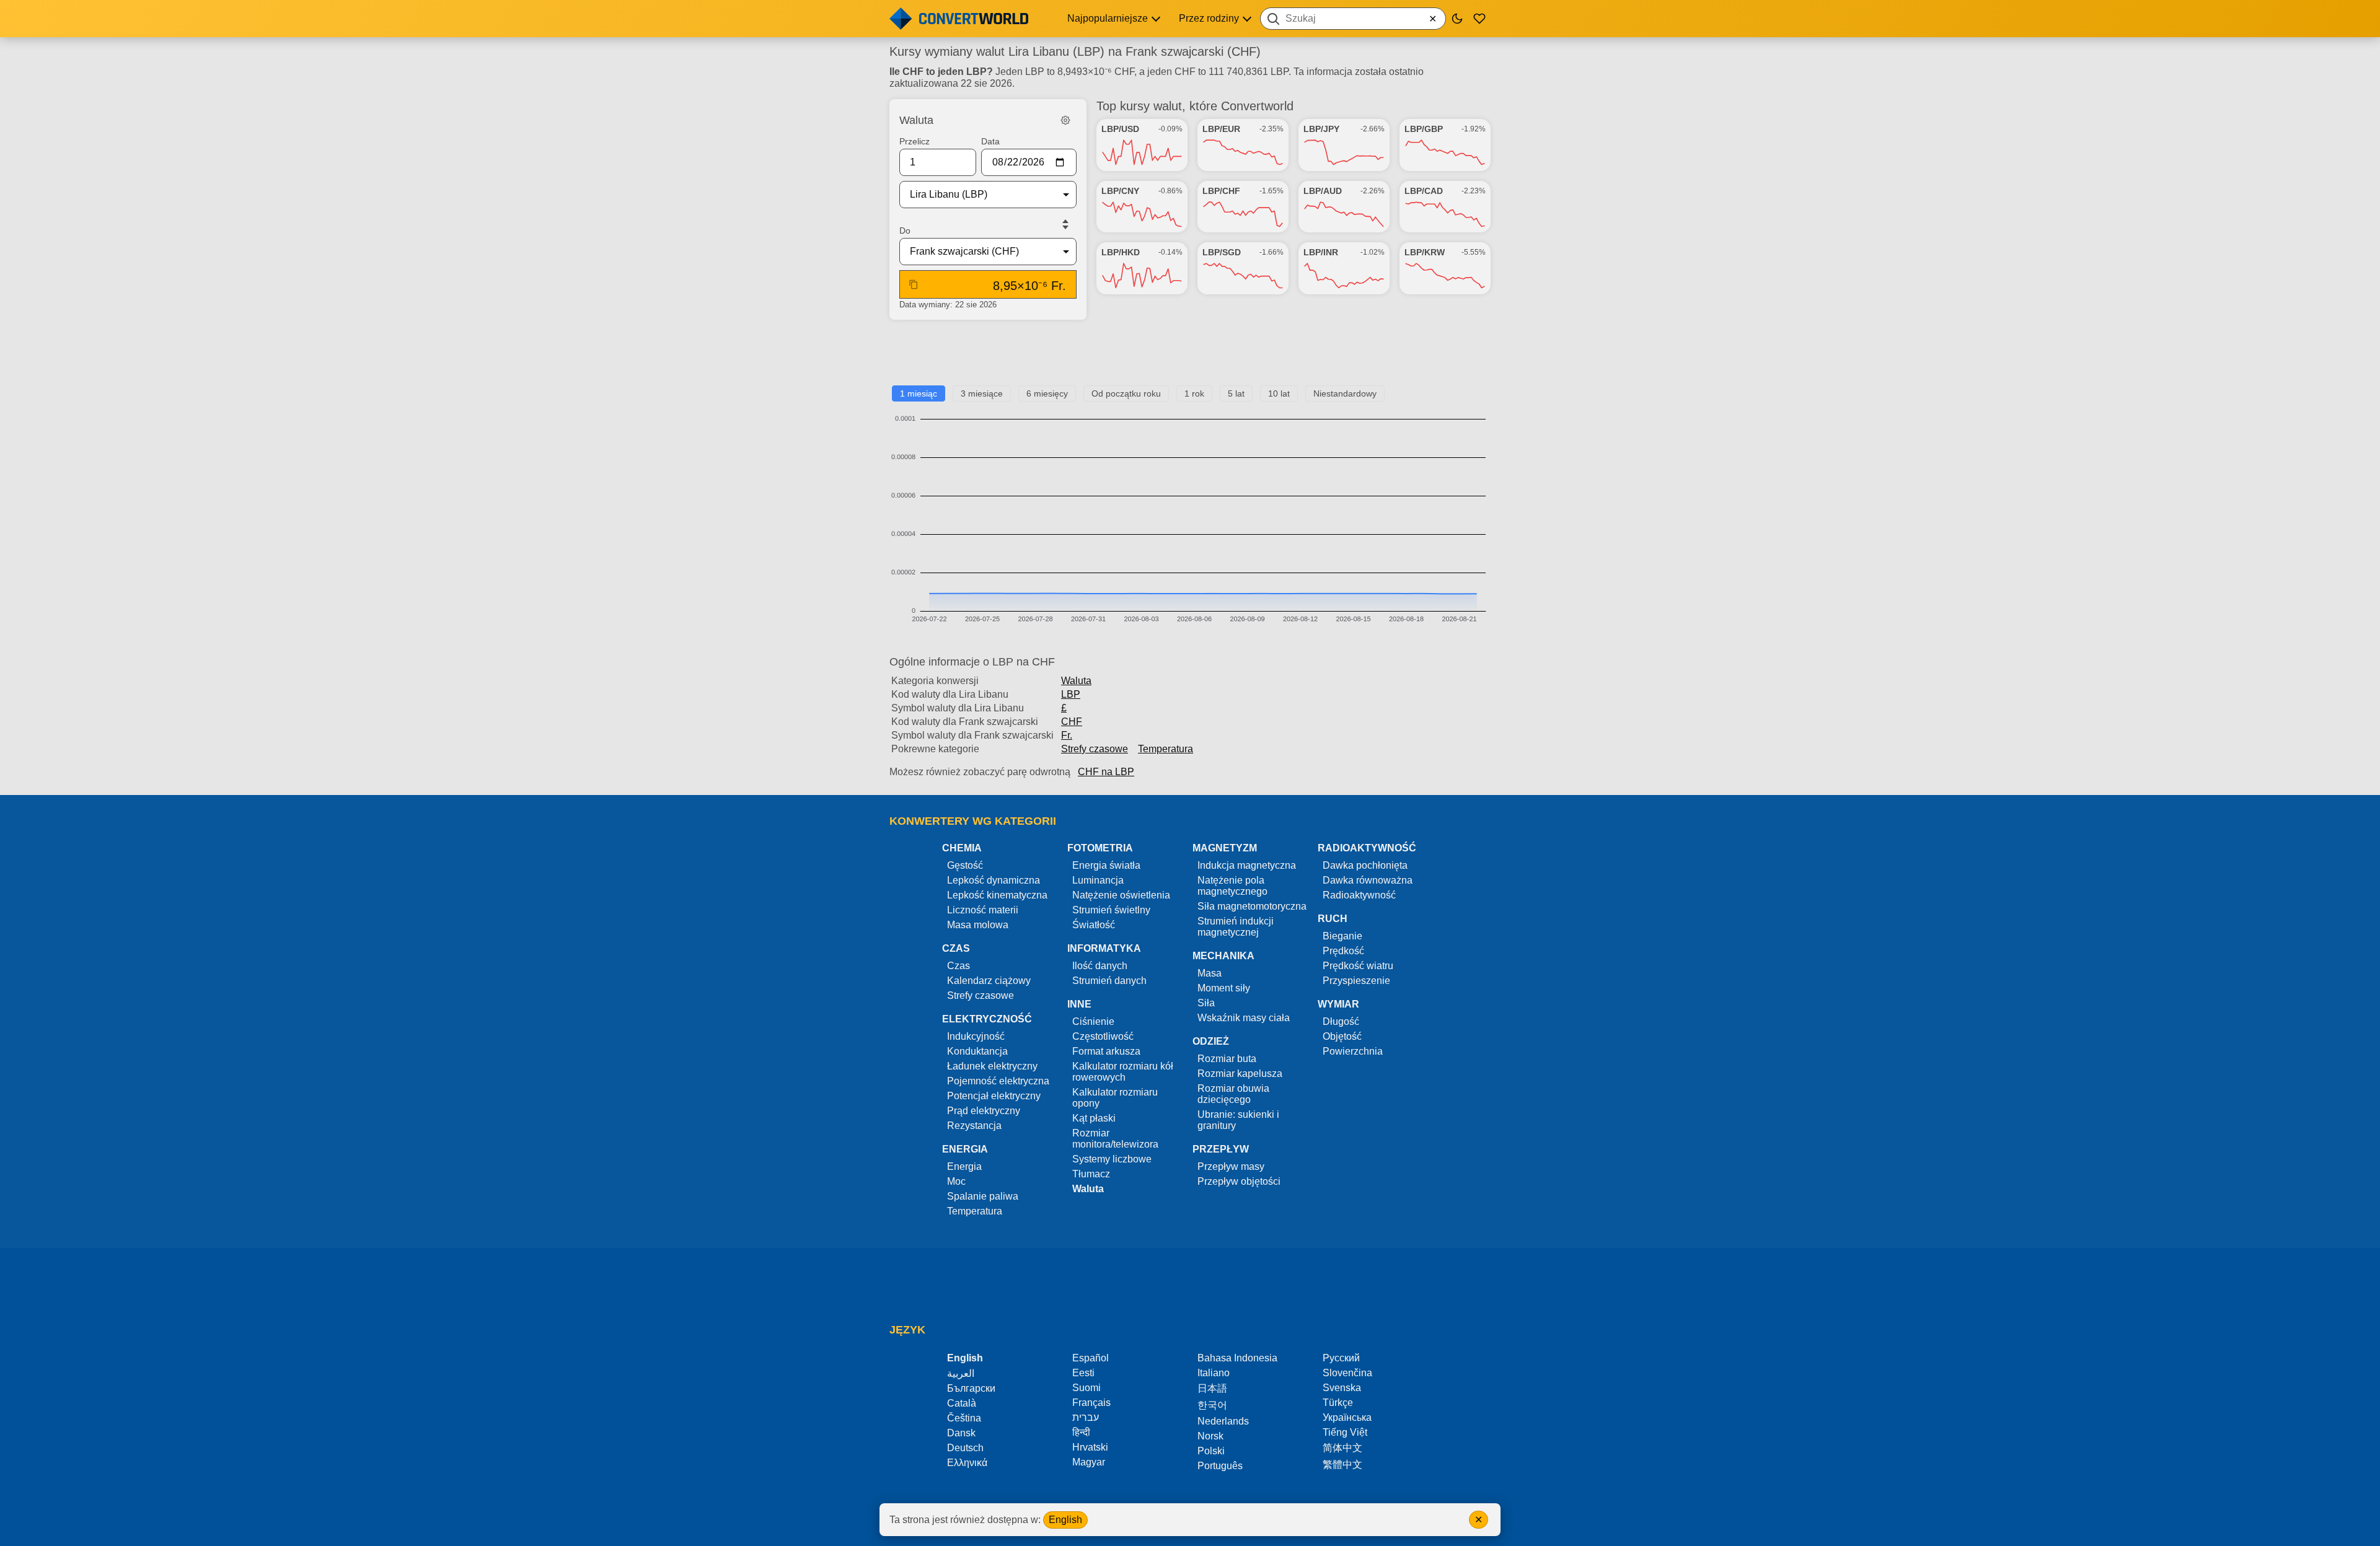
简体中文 (1342, 1448)
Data (990, 141)
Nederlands (1223, 1421)
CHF (1072, 722)
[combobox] (1353, 19)
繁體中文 (1342, 1465)
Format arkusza (1106, 1051)
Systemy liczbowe (1112, 1159)
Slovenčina (1347, 1373)
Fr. (1067, 735)
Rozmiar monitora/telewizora (1115, 1139)
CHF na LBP (1106, 772)
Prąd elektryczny (984, 1111)
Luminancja (1098, 880)
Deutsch (965, 1448)
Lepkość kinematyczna (997, 895)
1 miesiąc (919, 393)
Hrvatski (1090, 1447)
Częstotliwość (1103, 1036)
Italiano (1214, 1373)
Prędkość (1343, 951)
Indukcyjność (976, 1036)
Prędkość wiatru (1358, 966)
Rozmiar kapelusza (1240, 1074)
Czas (959, 966)
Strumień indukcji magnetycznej (1236, 927)
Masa (1210, 973)
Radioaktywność (1359, 895)
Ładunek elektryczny (992, 1066)
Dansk (961, 1433)
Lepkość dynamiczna (994, 880)
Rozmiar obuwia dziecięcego (1233, 1094)
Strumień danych (1109, 981)
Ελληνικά (967, 1463)
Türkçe (1338, 1403)
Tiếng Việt (1345, 1432)
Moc (956, 1181)
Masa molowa (978, 925)
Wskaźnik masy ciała (1244, 1018)
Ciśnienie (1093, 1021)
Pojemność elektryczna (998, 1081)
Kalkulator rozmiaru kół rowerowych (1123, 1072)
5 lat (1236, 393)
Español (1091, 1358)
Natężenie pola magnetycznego (1232, 886)
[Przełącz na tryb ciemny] (1457, 19)
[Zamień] (1065, 224)
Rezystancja (974, 1126)
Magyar (1089, 1462)
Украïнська (1347, 1417)
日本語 (1212, 1388)
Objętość (1342, 1036)
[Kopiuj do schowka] (914, 284)
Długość (1341, 1021)
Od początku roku (1126, 393)
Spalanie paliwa (983, 1196)
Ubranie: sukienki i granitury (1238, 1120)
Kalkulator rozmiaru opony (1115, 1098)
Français (1091, 1403)
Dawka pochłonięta (1365, 865)
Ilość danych (1100, 966)
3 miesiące (982, 393)
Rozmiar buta (1227, 1059)
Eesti (1083, 1373)
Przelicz (915, 141)
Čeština (964, 1418)
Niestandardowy (1345, 393)
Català (962, 1403)
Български (971, 1388)
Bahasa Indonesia (1237, 1358)
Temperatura (1166, 749)
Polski (1211, 1451)
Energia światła (1106, 865)
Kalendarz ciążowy (989, 981)
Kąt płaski (1094, 1118)
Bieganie (1342, 936)
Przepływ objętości (1239, 1181)
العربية (961, 1373)
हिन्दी (1081, 1432)
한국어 (1212, 1405)
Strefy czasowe (1095, 749)
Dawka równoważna (1368, 880)
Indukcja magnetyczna (1247, 865)
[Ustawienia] (1065, 120)
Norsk (1210, 1436)
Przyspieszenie (1356, 981)
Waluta (1076, 681)
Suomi (1086, 1388)
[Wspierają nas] (1479, 19)
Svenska (1342, 1388)
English (1065, 1520)
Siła (1206, 1003)
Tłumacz (1091, 1174)
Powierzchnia (1353, 1051)
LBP (1071, 694)
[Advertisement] (1190, 358)
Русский (1341, 1358)
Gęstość (965, 865)
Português (1220, 1466)
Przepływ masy (1231, 1166)
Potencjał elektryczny (994, 1096)
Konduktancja (977, 1051)
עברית (1086, 1417)
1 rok (1194, 393)
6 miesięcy (1047, 393)
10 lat (1279, 393)
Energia (964, 1166)
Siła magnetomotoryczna (1252, 906)
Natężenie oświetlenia (1121, 895)
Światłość (1094, 925)
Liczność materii (983, 910)
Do (905, 231)
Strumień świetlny (1111, 910)
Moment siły (1224, 988)
